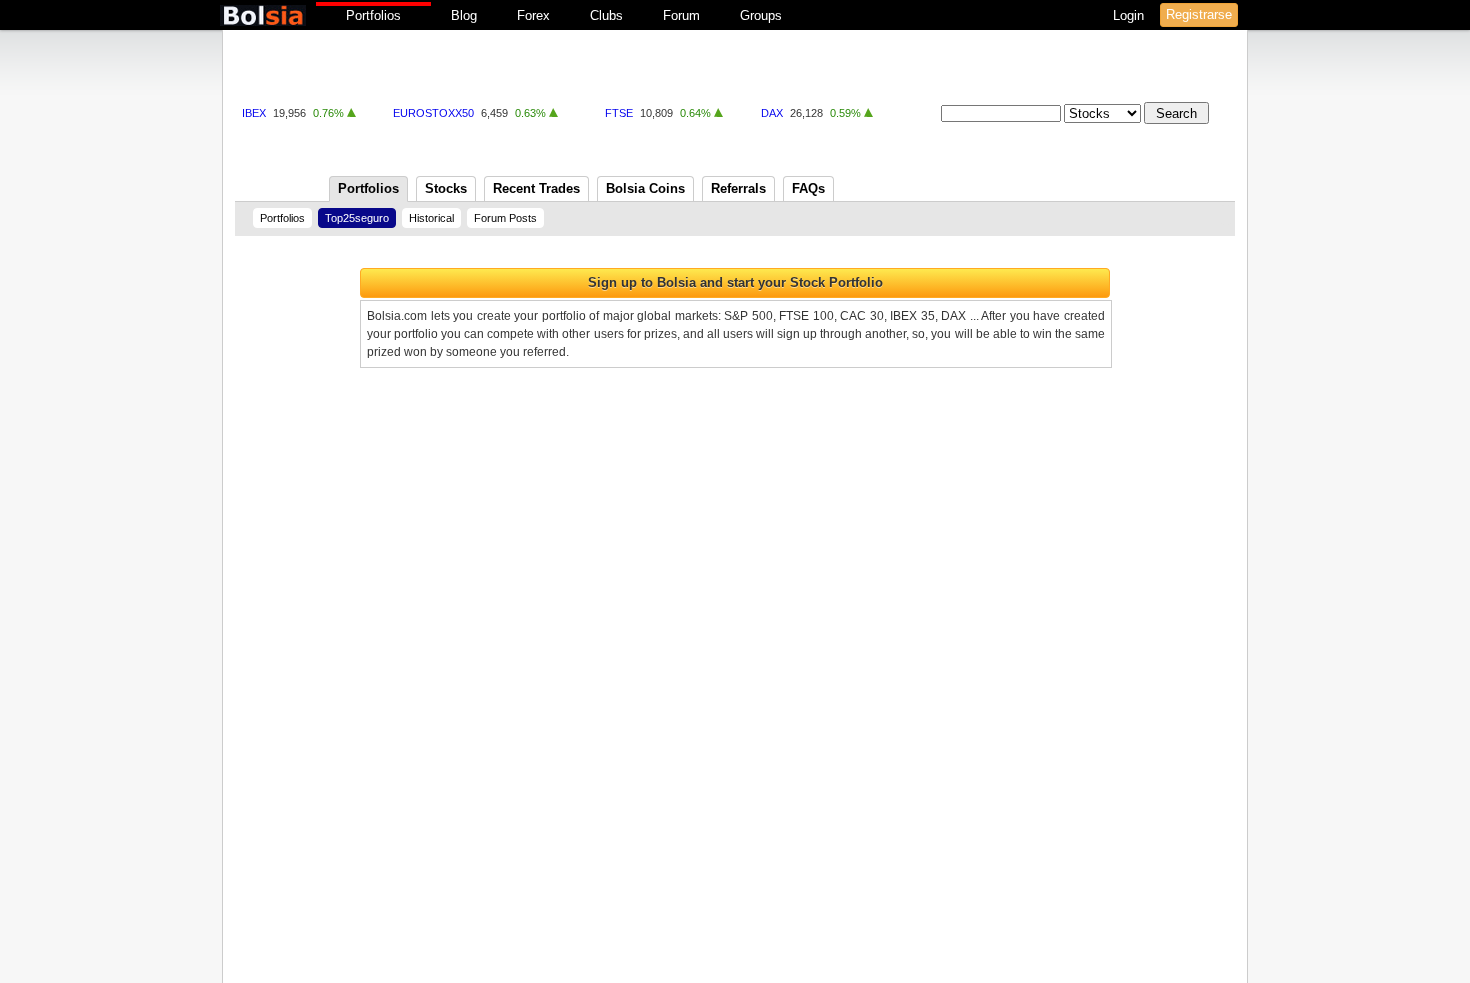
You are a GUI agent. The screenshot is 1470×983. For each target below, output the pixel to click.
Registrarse (1199, 14)
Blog (464, 15)
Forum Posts (505, 218)
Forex (533, 15)
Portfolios (373, 15)
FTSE (619, 113)
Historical (431, 218)
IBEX (254, 113)
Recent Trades (536, 188)
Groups (761, 15)
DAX (772, 113)
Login (1130, 15)
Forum (681, 15)
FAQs (808, 188)
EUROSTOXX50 (433, 113)
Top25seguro (357, 218)
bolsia (263, 15)
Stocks (446, 188)
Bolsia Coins (645, 188)
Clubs (606, 15)
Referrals (738, 188)
